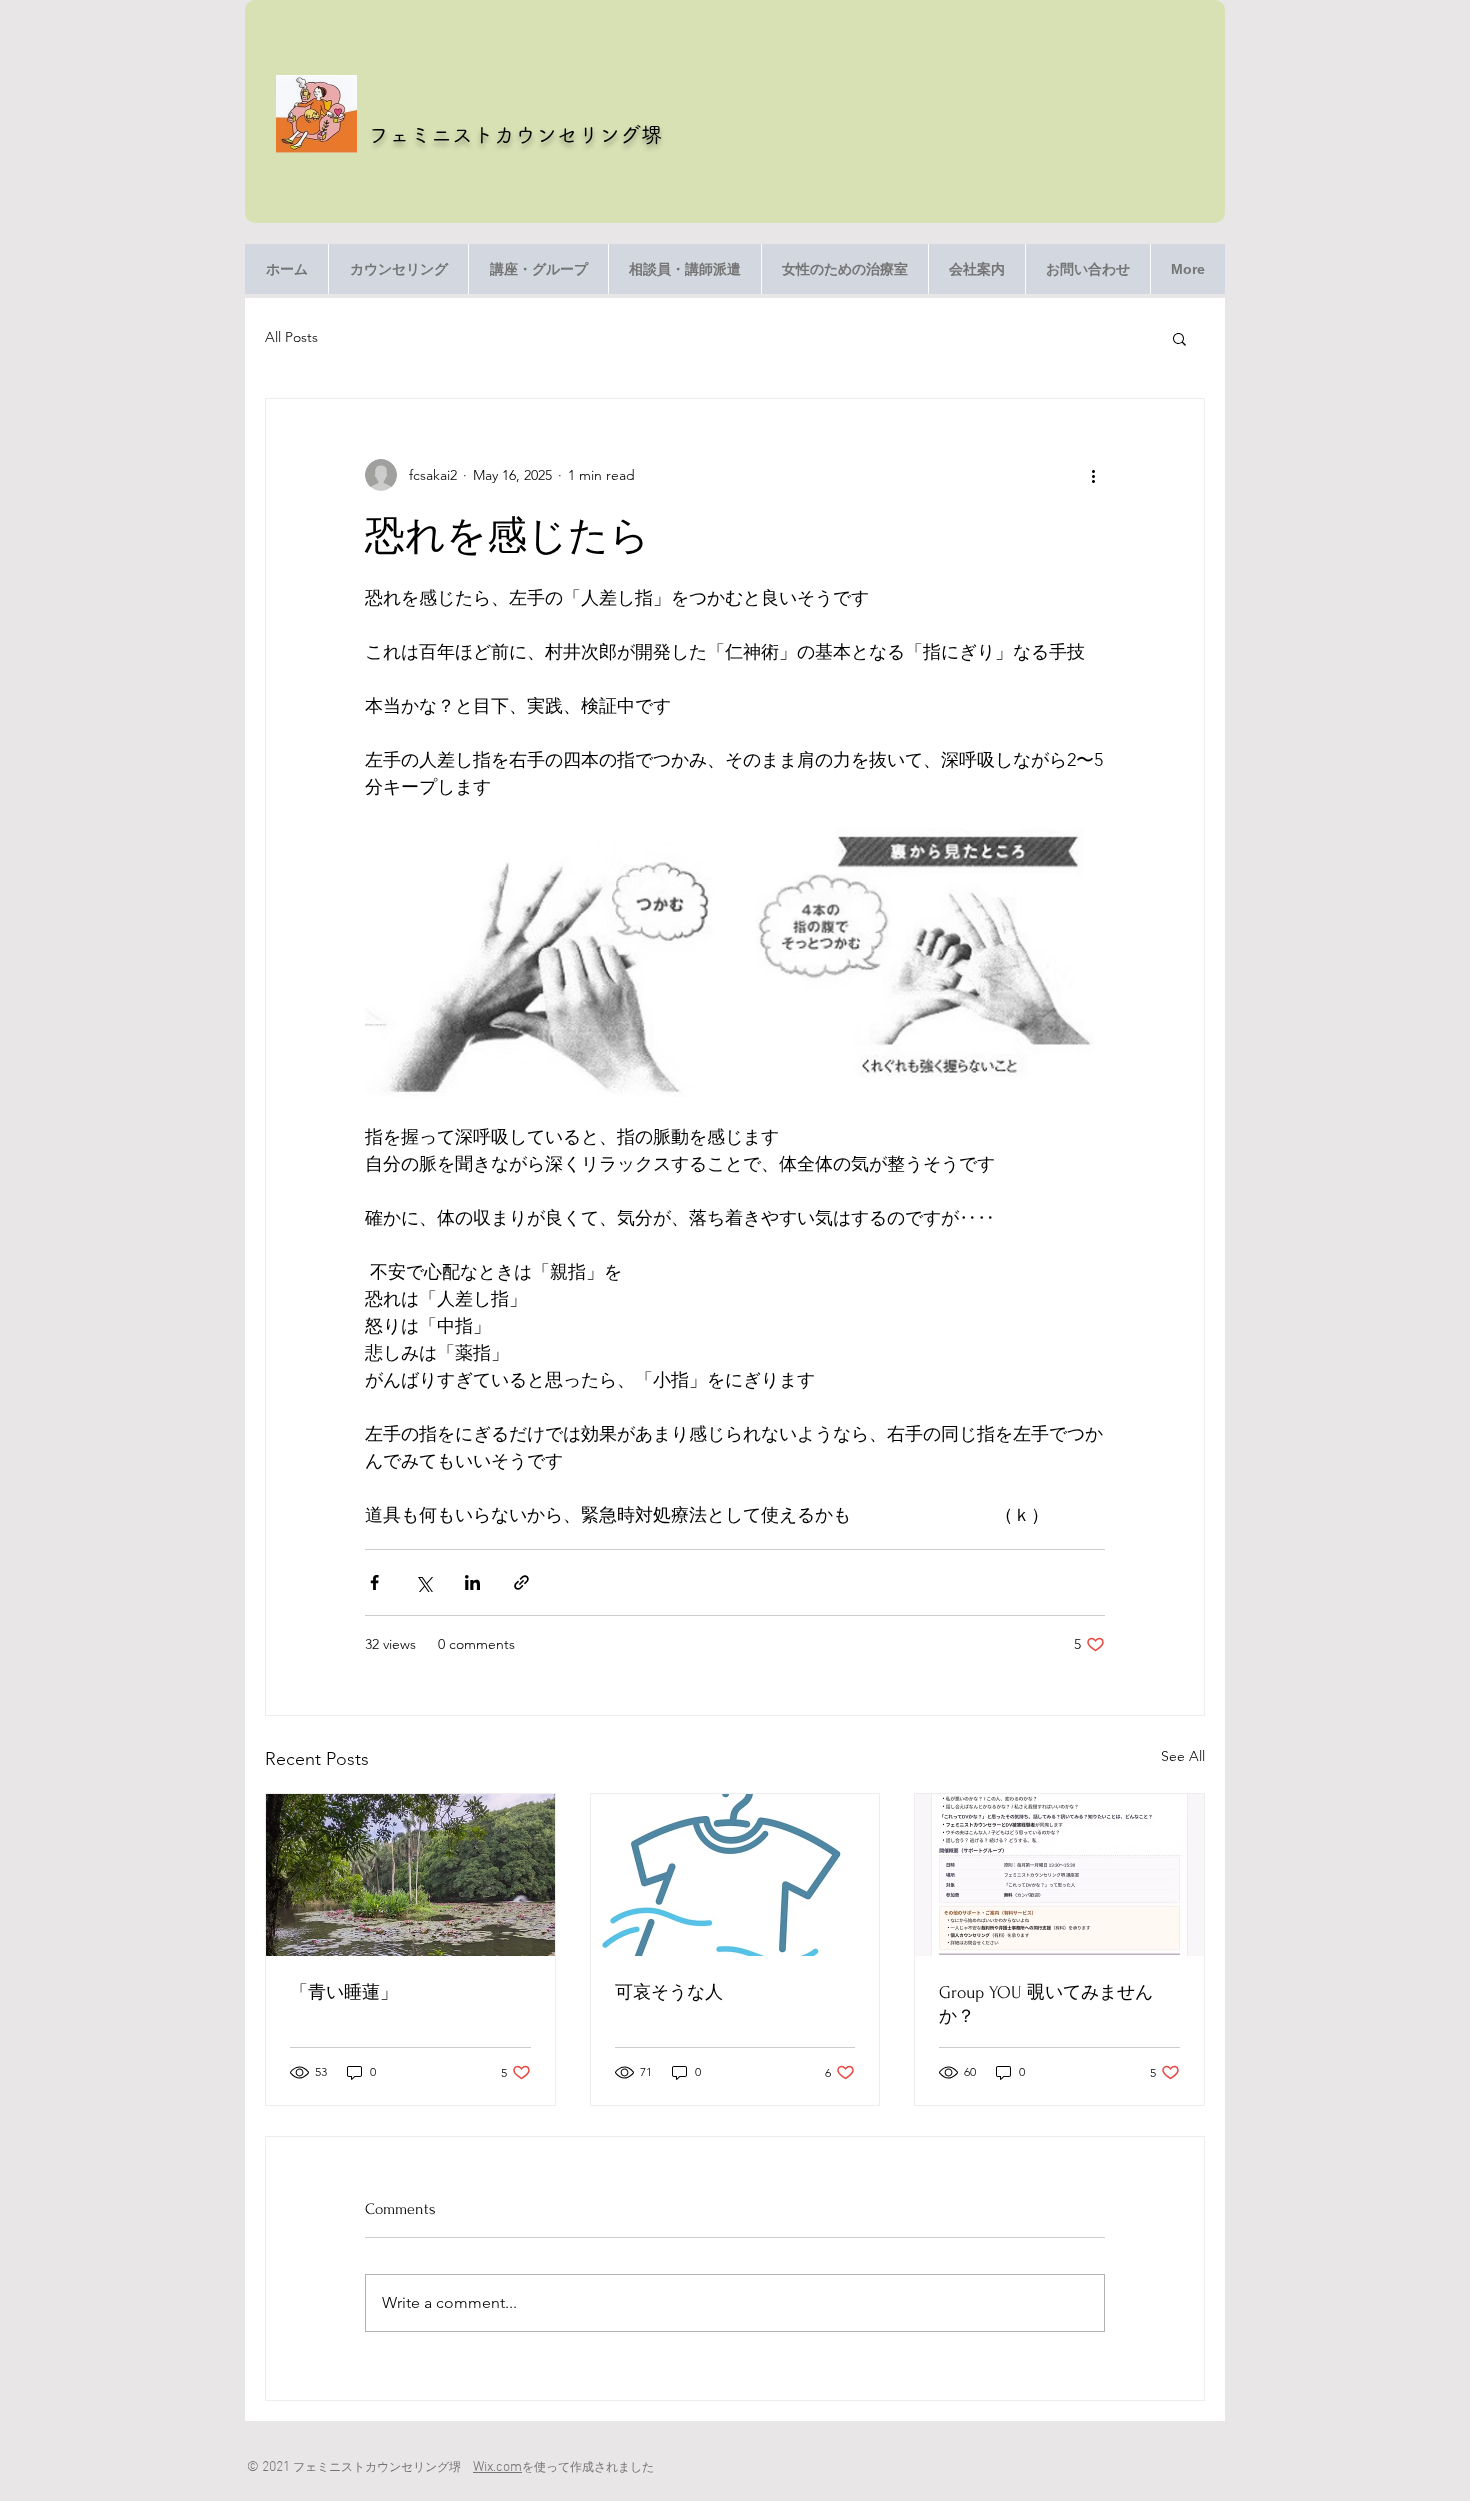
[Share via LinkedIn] (472, 1582)
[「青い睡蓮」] (410, 1875)
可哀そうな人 (669, 1992)
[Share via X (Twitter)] (423, 1582)
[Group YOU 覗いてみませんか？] (1059, 1875)
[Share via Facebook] (374, 1582)
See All (1183, 1756)
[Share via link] (521, 1582)
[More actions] (1093, 475)
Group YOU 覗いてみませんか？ (1046, 2004)
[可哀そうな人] (735, 1875)
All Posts (291, 337)
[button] (1179, 338)
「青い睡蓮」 (344, 1992)
